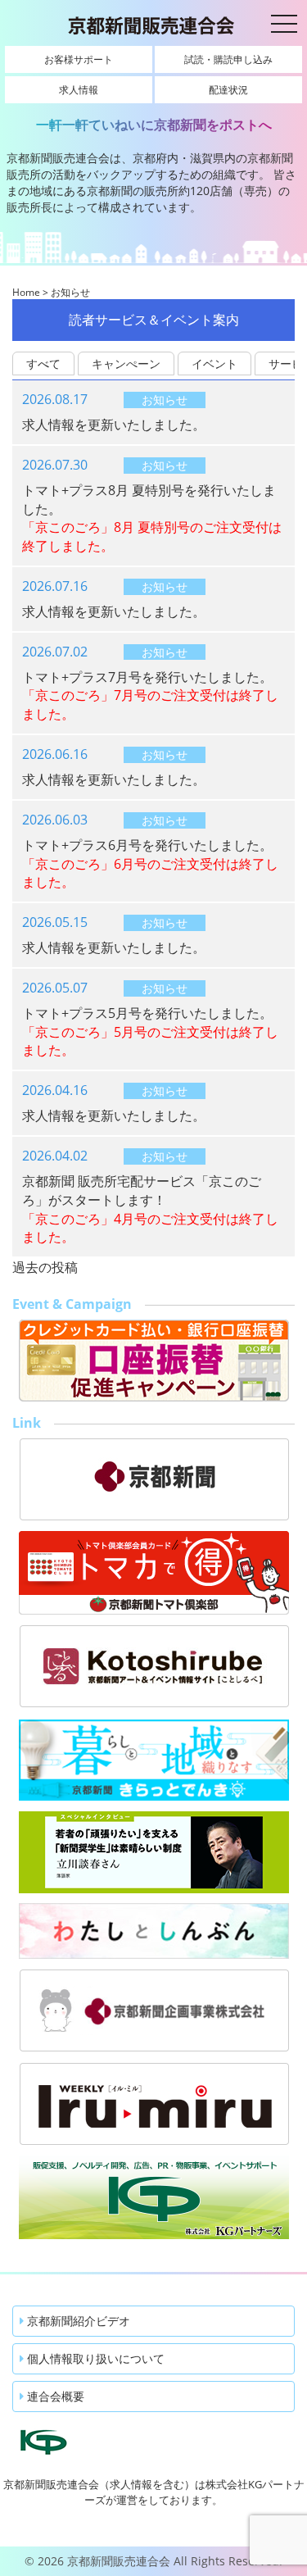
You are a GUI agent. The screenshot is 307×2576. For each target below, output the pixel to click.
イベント (214, 363)
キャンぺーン (126, 363)
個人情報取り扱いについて (94, 2358)
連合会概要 (54, 2396)
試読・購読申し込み (228, 59)
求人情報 (79, 90)
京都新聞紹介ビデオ (77, 2321)
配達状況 (228, 90)
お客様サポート (79, 59)
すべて (43, 363)
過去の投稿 (45, 1267)
